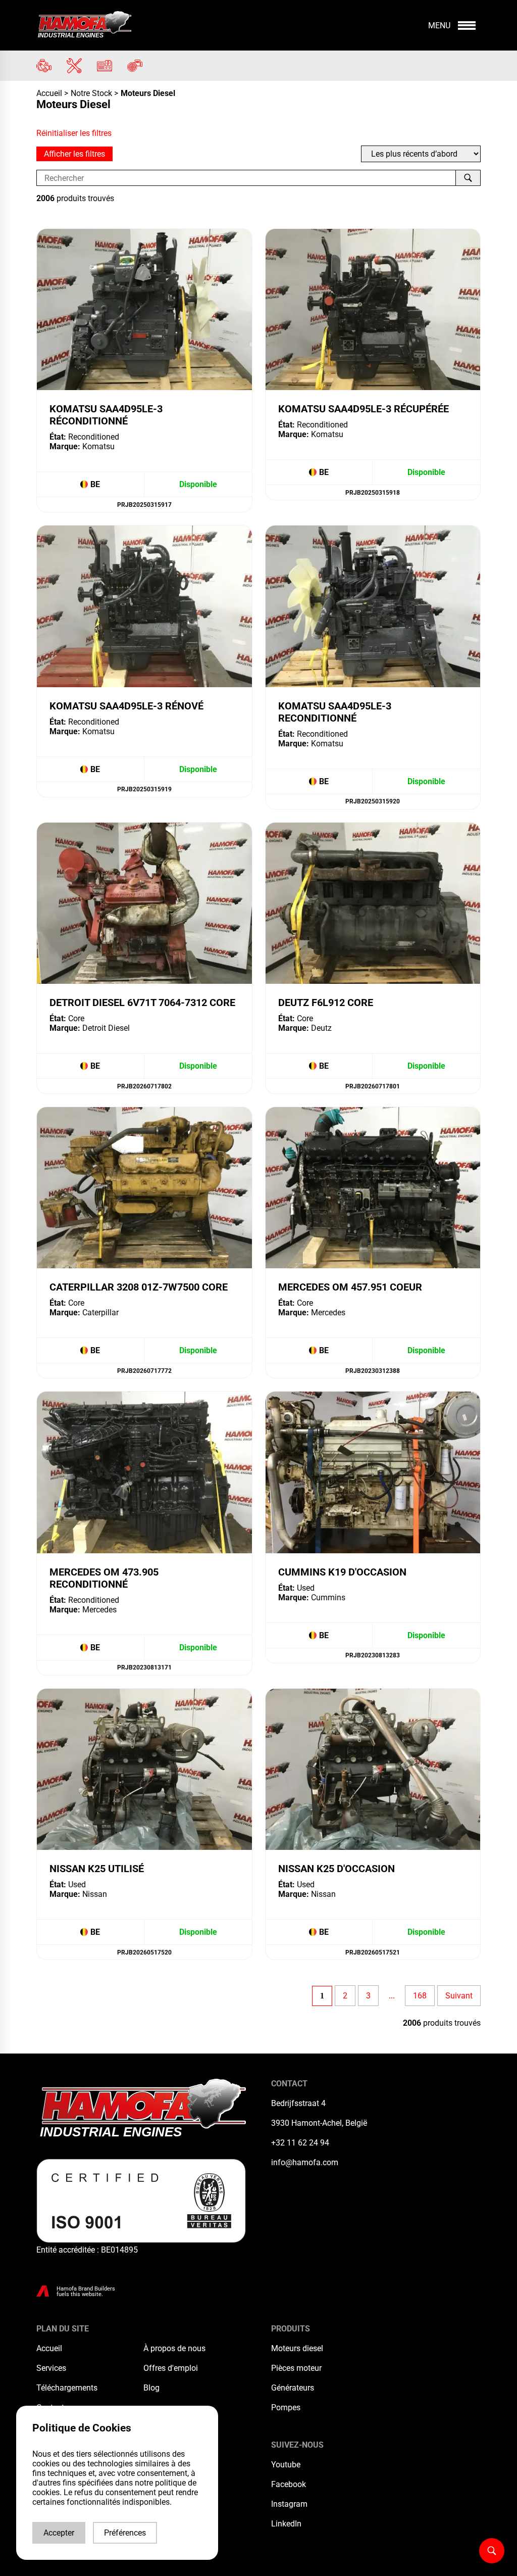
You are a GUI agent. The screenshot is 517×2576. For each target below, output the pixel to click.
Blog (151, 2388)
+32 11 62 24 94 (300, 2143)
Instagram (289, 2504)
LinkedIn (286, 2524)
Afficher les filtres (74, 154)
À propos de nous (174, 2348)
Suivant (459, 1996)
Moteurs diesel (297, 2348)
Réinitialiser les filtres (74, 133)
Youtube (286, 2465)
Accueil (50, 93)
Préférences (125, 2533)
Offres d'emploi (171, 2368)
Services (51, 2368)
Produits (291, 2329)
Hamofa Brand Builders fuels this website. (86, 2292)
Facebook (289, 2484)
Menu (439, 26)
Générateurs (293, 2388)
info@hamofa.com (305, 2162)
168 (420, 1996)
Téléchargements (67, 2388)
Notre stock (91, 93)
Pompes (286, 2407)
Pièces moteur (296, 2368)
